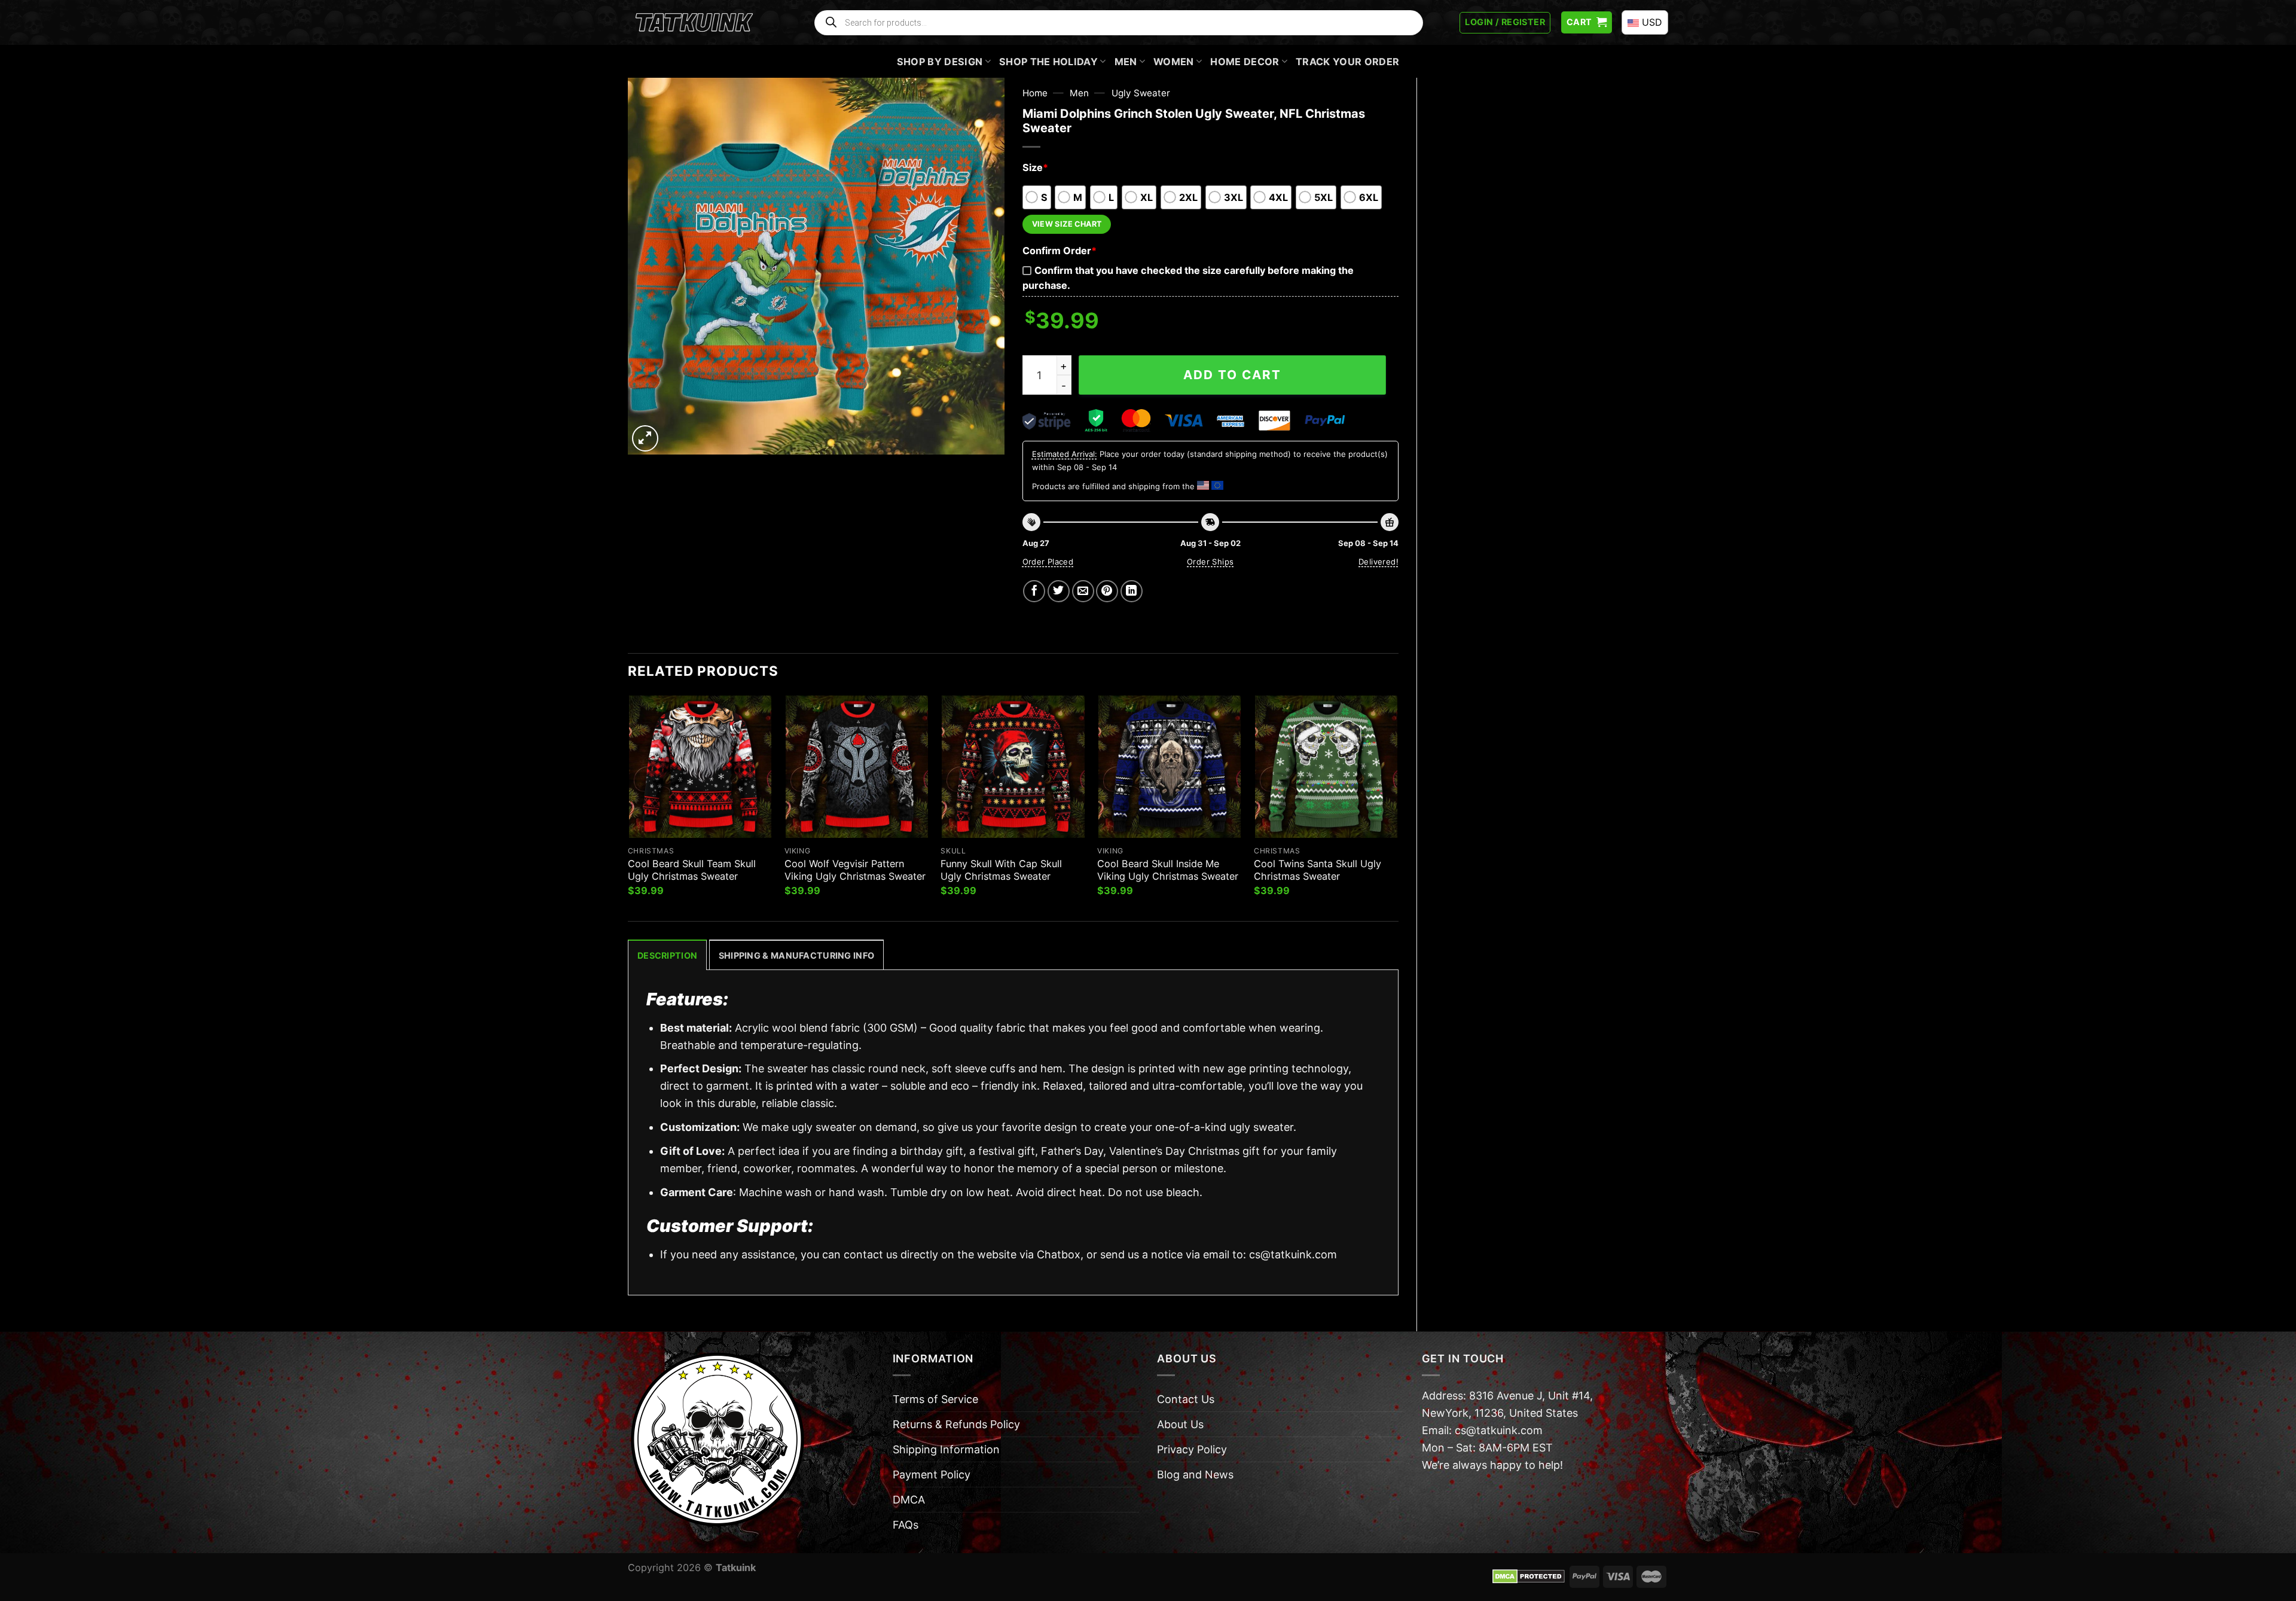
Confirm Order (1060, 251)
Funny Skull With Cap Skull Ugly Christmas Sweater (1001, 870)
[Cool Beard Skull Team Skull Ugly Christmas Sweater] (700, 767)
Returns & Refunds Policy (956, 1424)
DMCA (909, 1500)
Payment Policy (932, 1475)
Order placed (1048, 562)
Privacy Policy (1192, 1449)
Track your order (1347, 62)
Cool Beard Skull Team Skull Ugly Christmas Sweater (692, 870)
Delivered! (1378, 562)
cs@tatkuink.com (1293, 1254)
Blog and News (1195, 1475)
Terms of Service (935, 1399)
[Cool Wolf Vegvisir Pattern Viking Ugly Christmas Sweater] (857, 767)
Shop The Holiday (1048, 62)
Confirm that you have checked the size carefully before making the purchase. (1188, 278)
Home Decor (1245, 62)
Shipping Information (946, 1449)
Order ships (1210, 562)
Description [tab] (667, 955)
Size (1035, 167)
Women (1174, 62)
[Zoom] (645, 438)
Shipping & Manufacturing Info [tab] (796, 955)
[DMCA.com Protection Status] (1529, 1576)
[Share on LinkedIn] (1132, 591)
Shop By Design (940, 62)
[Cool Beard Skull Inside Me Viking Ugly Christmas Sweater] (1170, 767)
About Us (1180, 1424)
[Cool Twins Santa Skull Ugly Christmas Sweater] (1326, 767)
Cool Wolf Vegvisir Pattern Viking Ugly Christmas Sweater (855, 870)
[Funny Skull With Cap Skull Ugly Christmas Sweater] (1013, 767)
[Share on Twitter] (1059, 591)
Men (1126, 62)
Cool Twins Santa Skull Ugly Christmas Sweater (1318, 870)
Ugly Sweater (1141, 93)
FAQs (906, 1525)
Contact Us (1186, 1399)
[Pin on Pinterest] (1107, 591)
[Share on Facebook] (1034, 591)
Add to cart (1232, 375)
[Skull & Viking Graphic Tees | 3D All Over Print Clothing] (694, 23)
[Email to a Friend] (1083, 591)
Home (1035, 93)
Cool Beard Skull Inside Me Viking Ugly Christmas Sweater (1168, 870)
